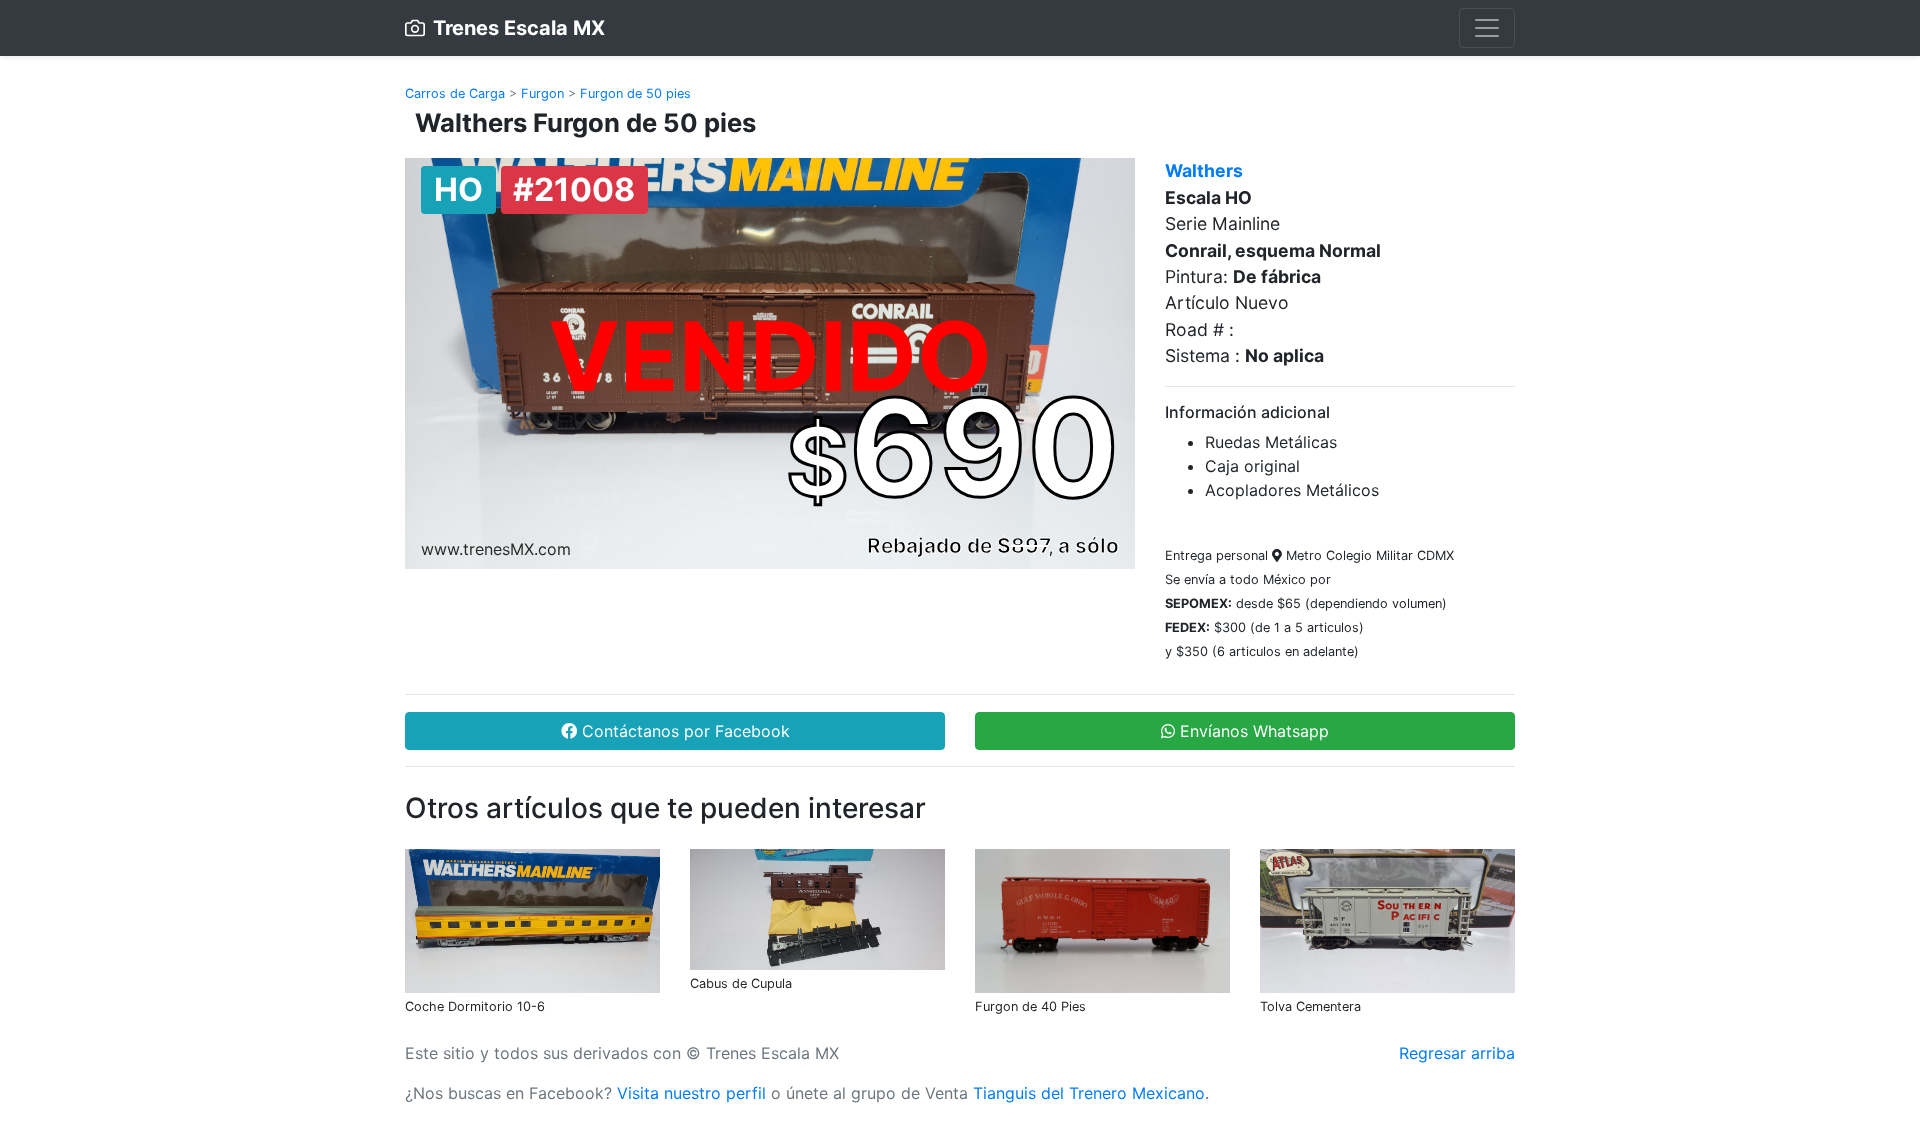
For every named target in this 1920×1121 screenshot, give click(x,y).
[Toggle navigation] (1487, 28)
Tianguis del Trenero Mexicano (1089, 1093)
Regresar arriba (1457, 1053)
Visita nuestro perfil (691, 1093)
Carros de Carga (455, 93)
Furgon (542, 93)
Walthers (1204, 170)
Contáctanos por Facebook (683, 731)
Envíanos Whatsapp (1252, 731)
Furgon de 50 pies (635, 93)
